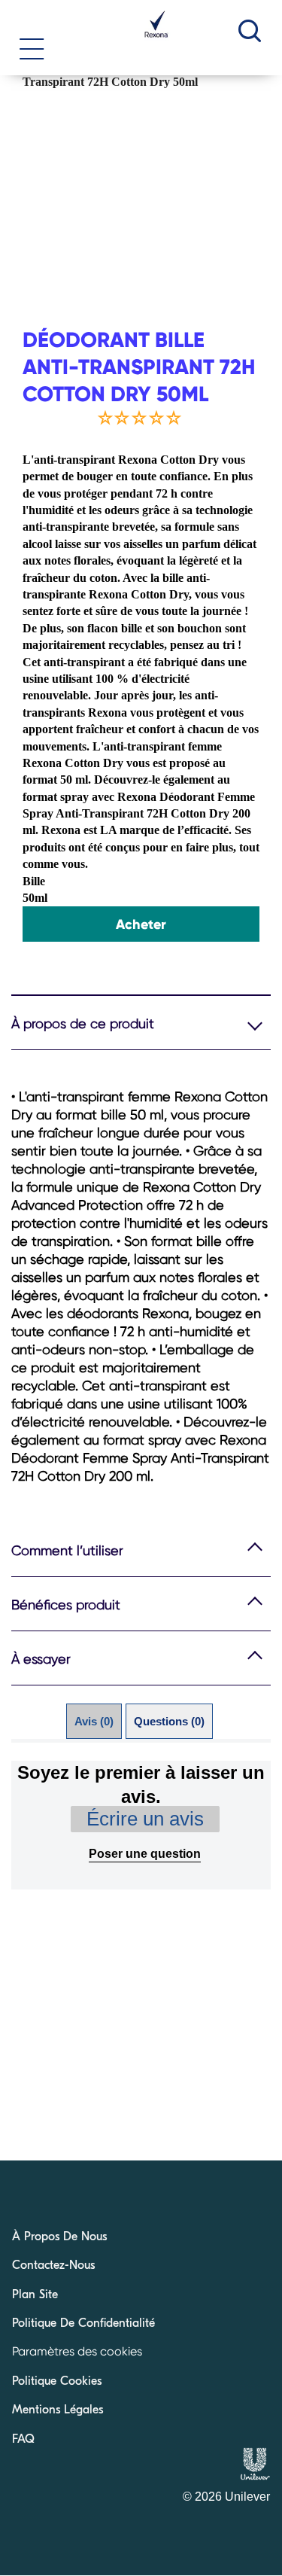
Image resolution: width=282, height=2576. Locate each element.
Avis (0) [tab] (94, 1721)
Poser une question (145, 1854)
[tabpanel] (141, 1825)
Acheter (141, 924)
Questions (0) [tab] (169, 1721)
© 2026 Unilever (226, 2497)
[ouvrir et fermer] (32, 43)
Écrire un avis (145, 1819)
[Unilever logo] (255, 2476)
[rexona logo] (156, 38)
